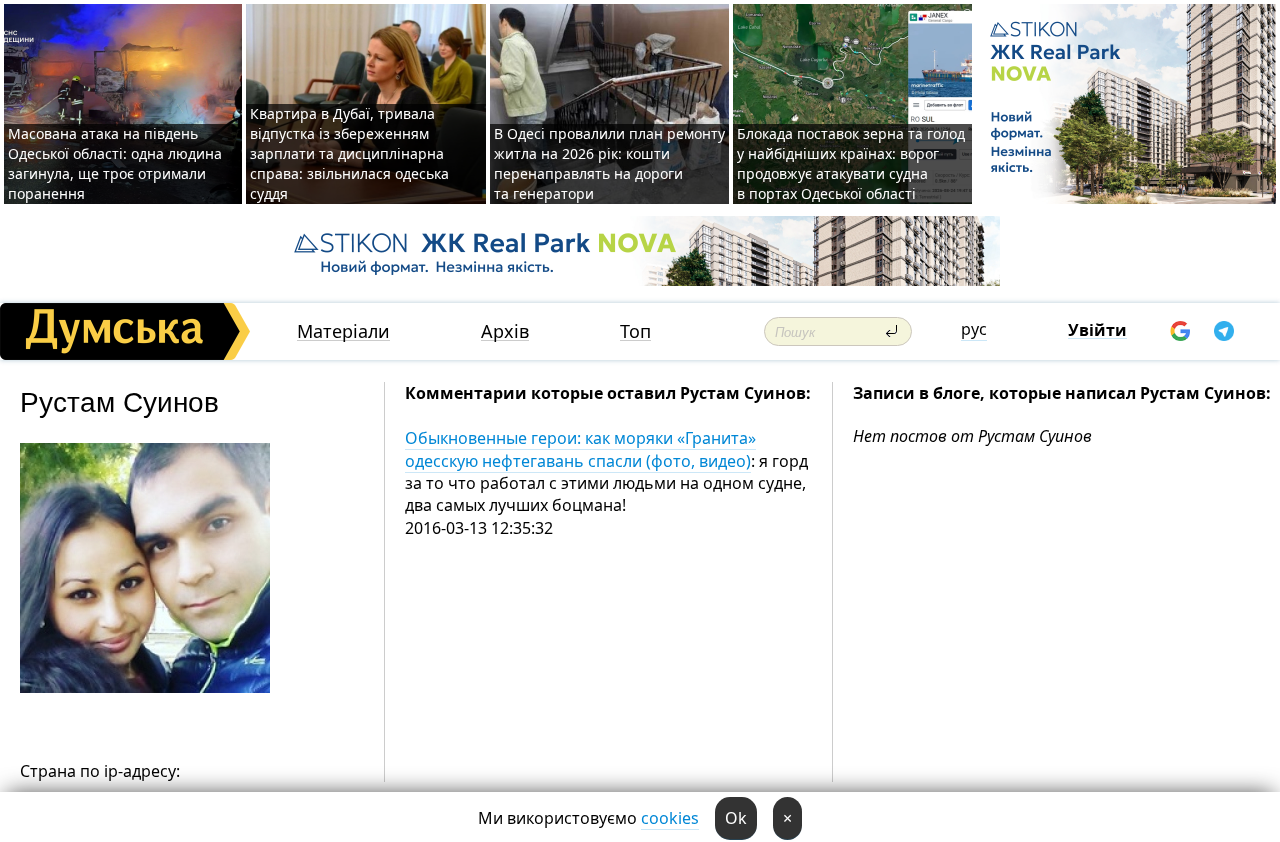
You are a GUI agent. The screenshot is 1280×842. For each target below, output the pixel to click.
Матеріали (343, 331)
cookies (670, 818)
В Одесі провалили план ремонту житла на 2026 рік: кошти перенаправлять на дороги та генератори (609, 163)
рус (974, 329)
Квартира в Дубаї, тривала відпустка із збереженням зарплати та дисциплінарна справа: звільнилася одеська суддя (349, 153)
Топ (635, 331)
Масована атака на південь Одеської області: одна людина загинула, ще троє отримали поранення (115, 163)
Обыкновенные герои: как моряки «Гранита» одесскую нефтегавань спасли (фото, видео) (580, 449)
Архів (505, 331)
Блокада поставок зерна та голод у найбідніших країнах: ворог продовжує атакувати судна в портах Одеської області (851, 163)
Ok (736, 818)
